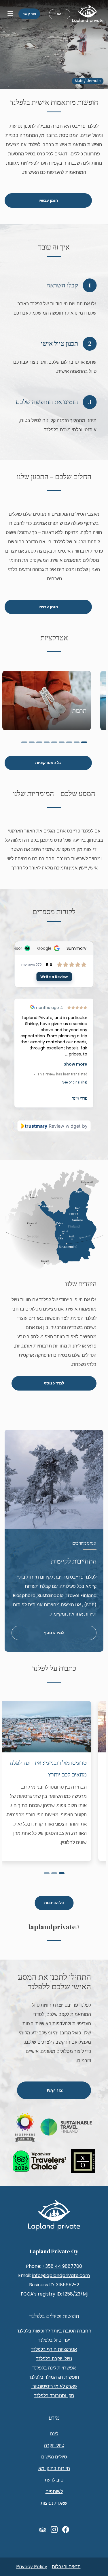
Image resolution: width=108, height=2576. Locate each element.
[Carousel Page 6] (47, 742)
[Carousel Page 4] (62, 742)
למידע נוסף (54, 1383)
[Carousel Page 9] (24, 742)
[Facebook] (66, 2530)
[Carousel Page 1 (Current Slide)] (84, 742)
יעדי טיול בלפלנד (54, 2340)
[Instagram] (54, 2530)
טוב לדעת (54, 2480)
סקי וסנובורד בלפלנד (54, 2396)
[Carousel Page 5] (54, 742)
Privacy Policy (32, 2567)
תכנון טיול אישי (59, 344)
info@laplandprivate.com (61, 2275)
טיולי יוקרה (54, 2445)
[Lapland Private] (88, 14)
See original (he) (75, 1082)
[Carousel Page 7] (39, 742)
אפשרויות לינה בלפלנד (54, 2368)
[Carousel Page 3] (69, 742)
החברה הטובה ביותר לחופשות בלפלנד (54, 2331)
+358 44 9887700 (62, 2266)
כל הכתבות (54, 1903)
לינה (54, 2434)
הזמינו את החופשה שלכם (47, 402)
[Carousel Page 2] (77, 742)
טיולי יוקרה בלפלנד (54, 2359)
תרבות (79, 711)
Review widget (65, 1126)
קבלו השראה (62, 285)
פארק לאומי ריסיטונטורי (54, 2386)
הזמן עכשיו (48, 201)
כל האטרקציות (48, 763)
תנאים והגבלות (66, 2567)
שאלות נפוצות (54, 2503)
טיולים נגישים (54, 2457)
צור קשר (29, 14)
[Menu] (10, 14)
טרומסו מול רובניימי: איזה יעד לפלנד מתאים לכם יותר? (48, 1769)
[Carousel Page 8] (32, 742)
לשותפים (54, 2492)
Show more (76, 1064)
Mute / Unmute (88, 81)
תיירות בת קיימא (54, 2468)
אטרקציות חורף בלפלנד (54, 2349)
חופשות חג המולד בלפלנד (54, 2377)
